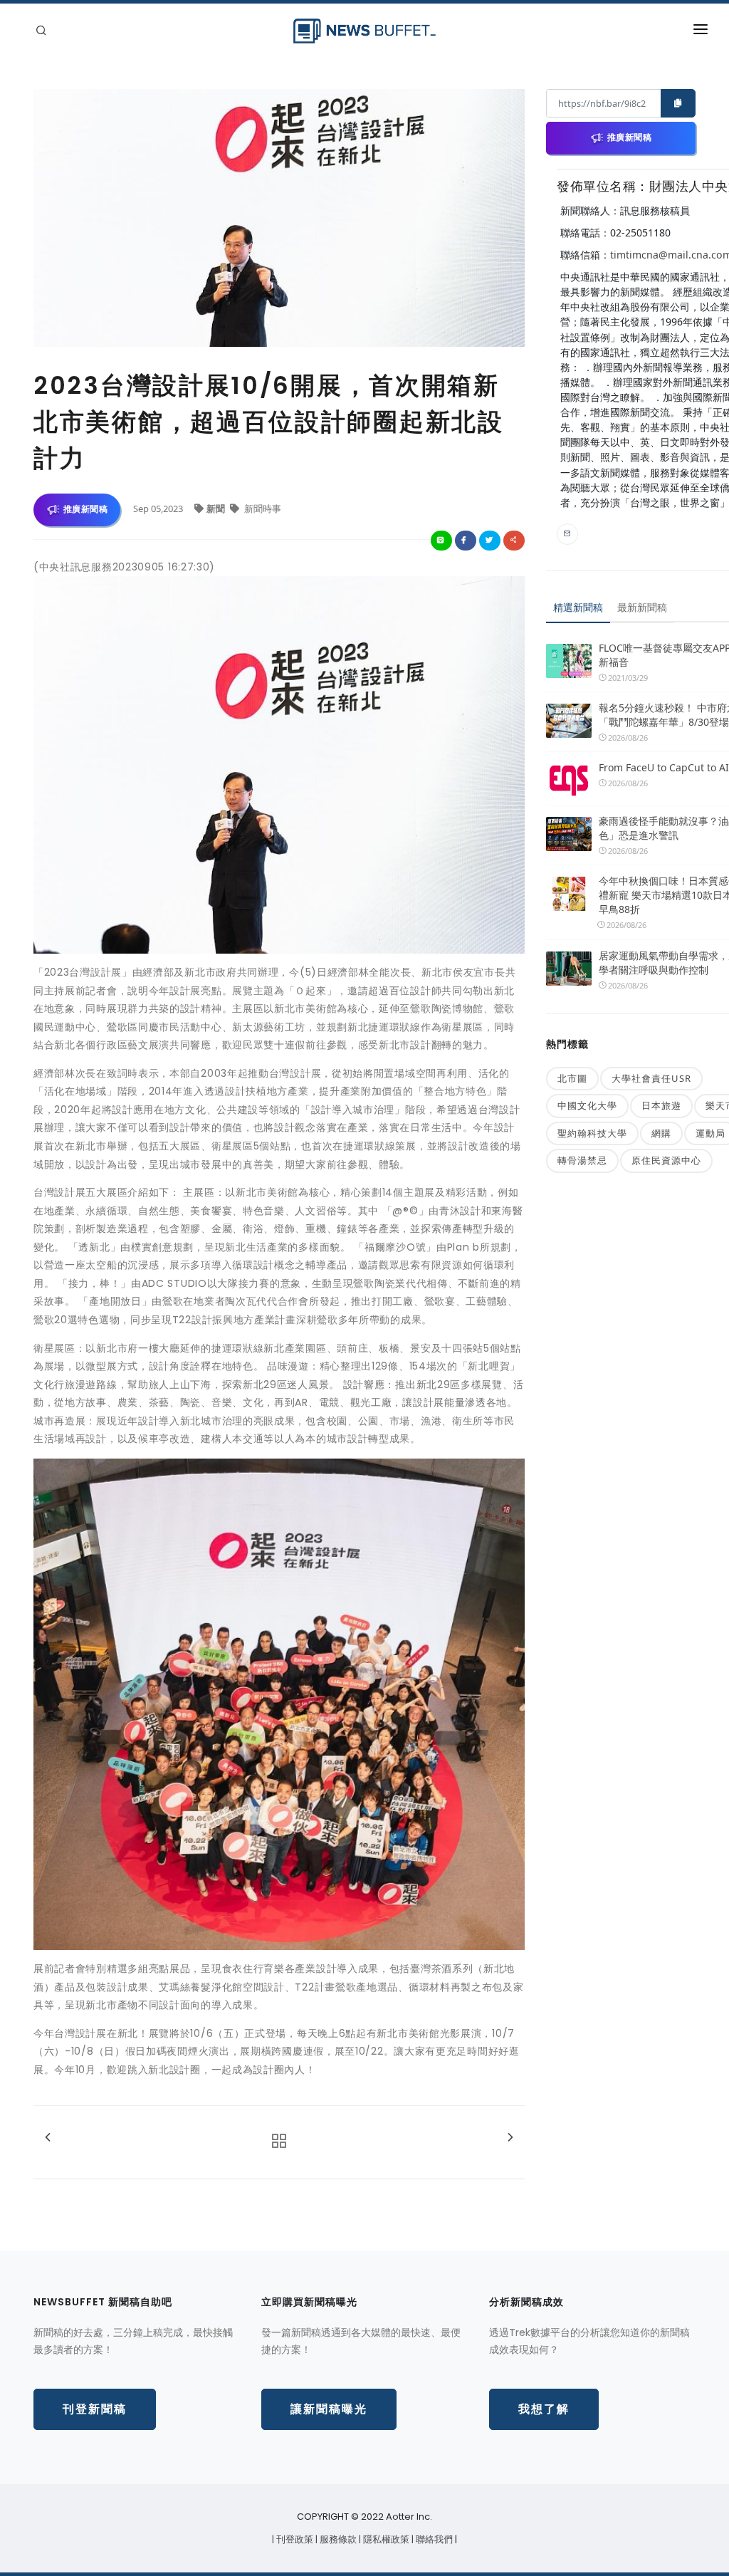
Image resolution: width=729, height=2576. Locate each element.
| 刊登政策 (294, 2539)
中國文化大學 (587, 1105)
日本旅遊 (661, 1105)
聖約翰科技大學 (592, 1133)
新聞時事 (262, 509)
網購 (661, 1133)
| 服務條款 (337, 2539)
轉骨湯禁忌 (582, 1160)
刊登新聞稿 (95, 2409)
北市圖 (572, 1078)
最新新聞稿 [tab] (642, 607)
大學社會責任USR (651, 1078)
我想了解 (544, 2409)
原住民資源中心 (666, 1160)
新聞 (217, 509)
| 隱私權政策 (385, 2539)
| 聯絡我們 (433, 2539)
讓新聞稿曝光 (329, 2409)
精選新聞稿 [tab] (578, 607)
